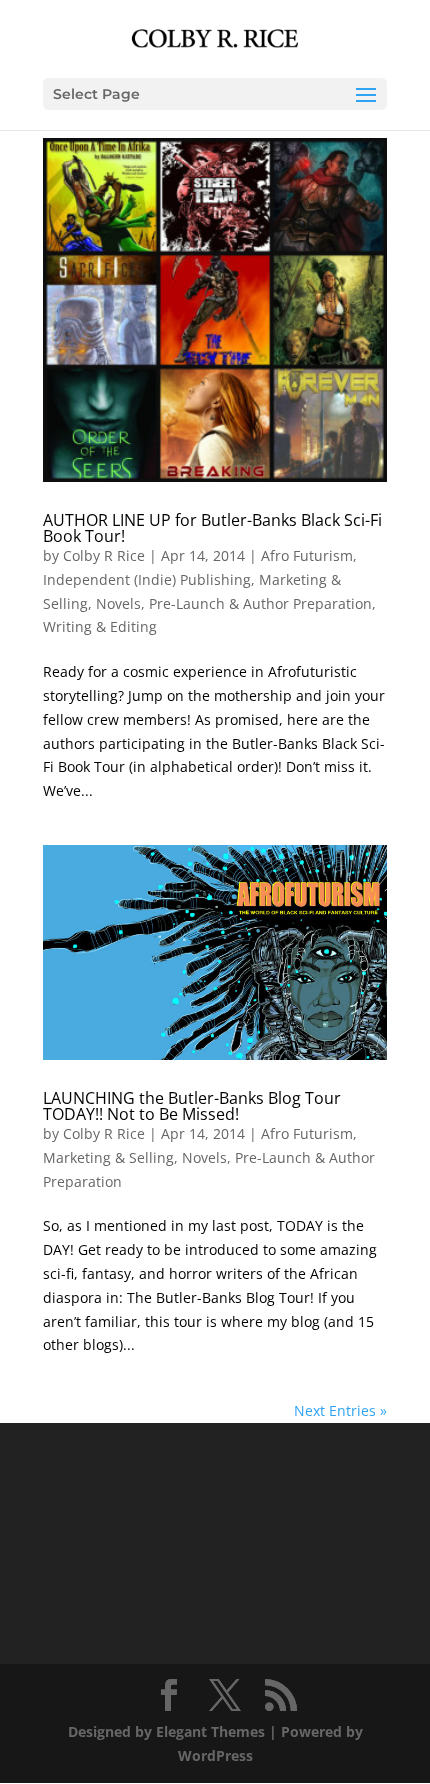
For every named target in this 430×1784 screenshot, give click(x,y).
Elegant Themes (210, 1731)
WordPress (215, 1755)
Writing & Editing (100, 626)
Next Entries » (340, 1410)
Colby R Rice (104, 555)
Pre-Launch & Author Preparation (260, 603)
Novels (118, 603)
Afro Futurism (307, 555)
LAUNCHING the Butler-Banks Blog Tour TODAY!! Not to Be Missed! (192, 1106)
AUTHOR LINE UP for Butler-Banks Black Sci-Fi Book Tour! (212, 528)
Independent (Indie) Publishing (147, 579)
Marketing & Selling (108, 1157)
